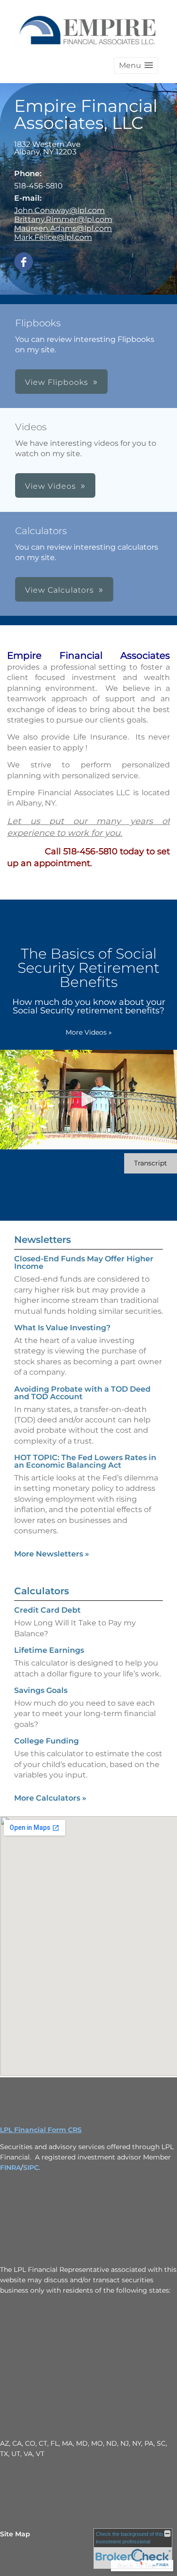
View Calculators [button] (59, 590)
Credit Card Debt (47, 1610)
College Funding (46, 1741)
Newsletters (42, 1240)
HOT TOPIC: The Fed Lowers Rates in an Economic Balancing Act (85, 1461)
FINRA (10, 2168)
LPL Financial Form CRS (41, 2130)
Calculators (42, 1591)
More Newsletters (52, 1554)
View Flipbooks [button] (57, 382)
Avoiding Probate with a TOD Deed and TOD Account (82, 1393)
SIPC (31, 2168)
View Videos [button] (51, 486)
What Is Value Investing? (62, 1328)
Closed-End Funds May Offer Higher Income (84, 1262)
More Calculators (50, 1798)
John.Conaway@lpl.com (59, 210)
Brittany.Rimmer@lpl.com (63, 219)
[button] (136, 65)
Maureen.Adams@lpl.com (63, 228)
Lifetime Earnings (49, 1650)
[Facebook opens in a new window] (24, 262)
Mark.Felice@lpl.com (53, 237)
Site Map (15, 2534)
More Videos (89, 1032)
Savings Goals (41, 1690)
